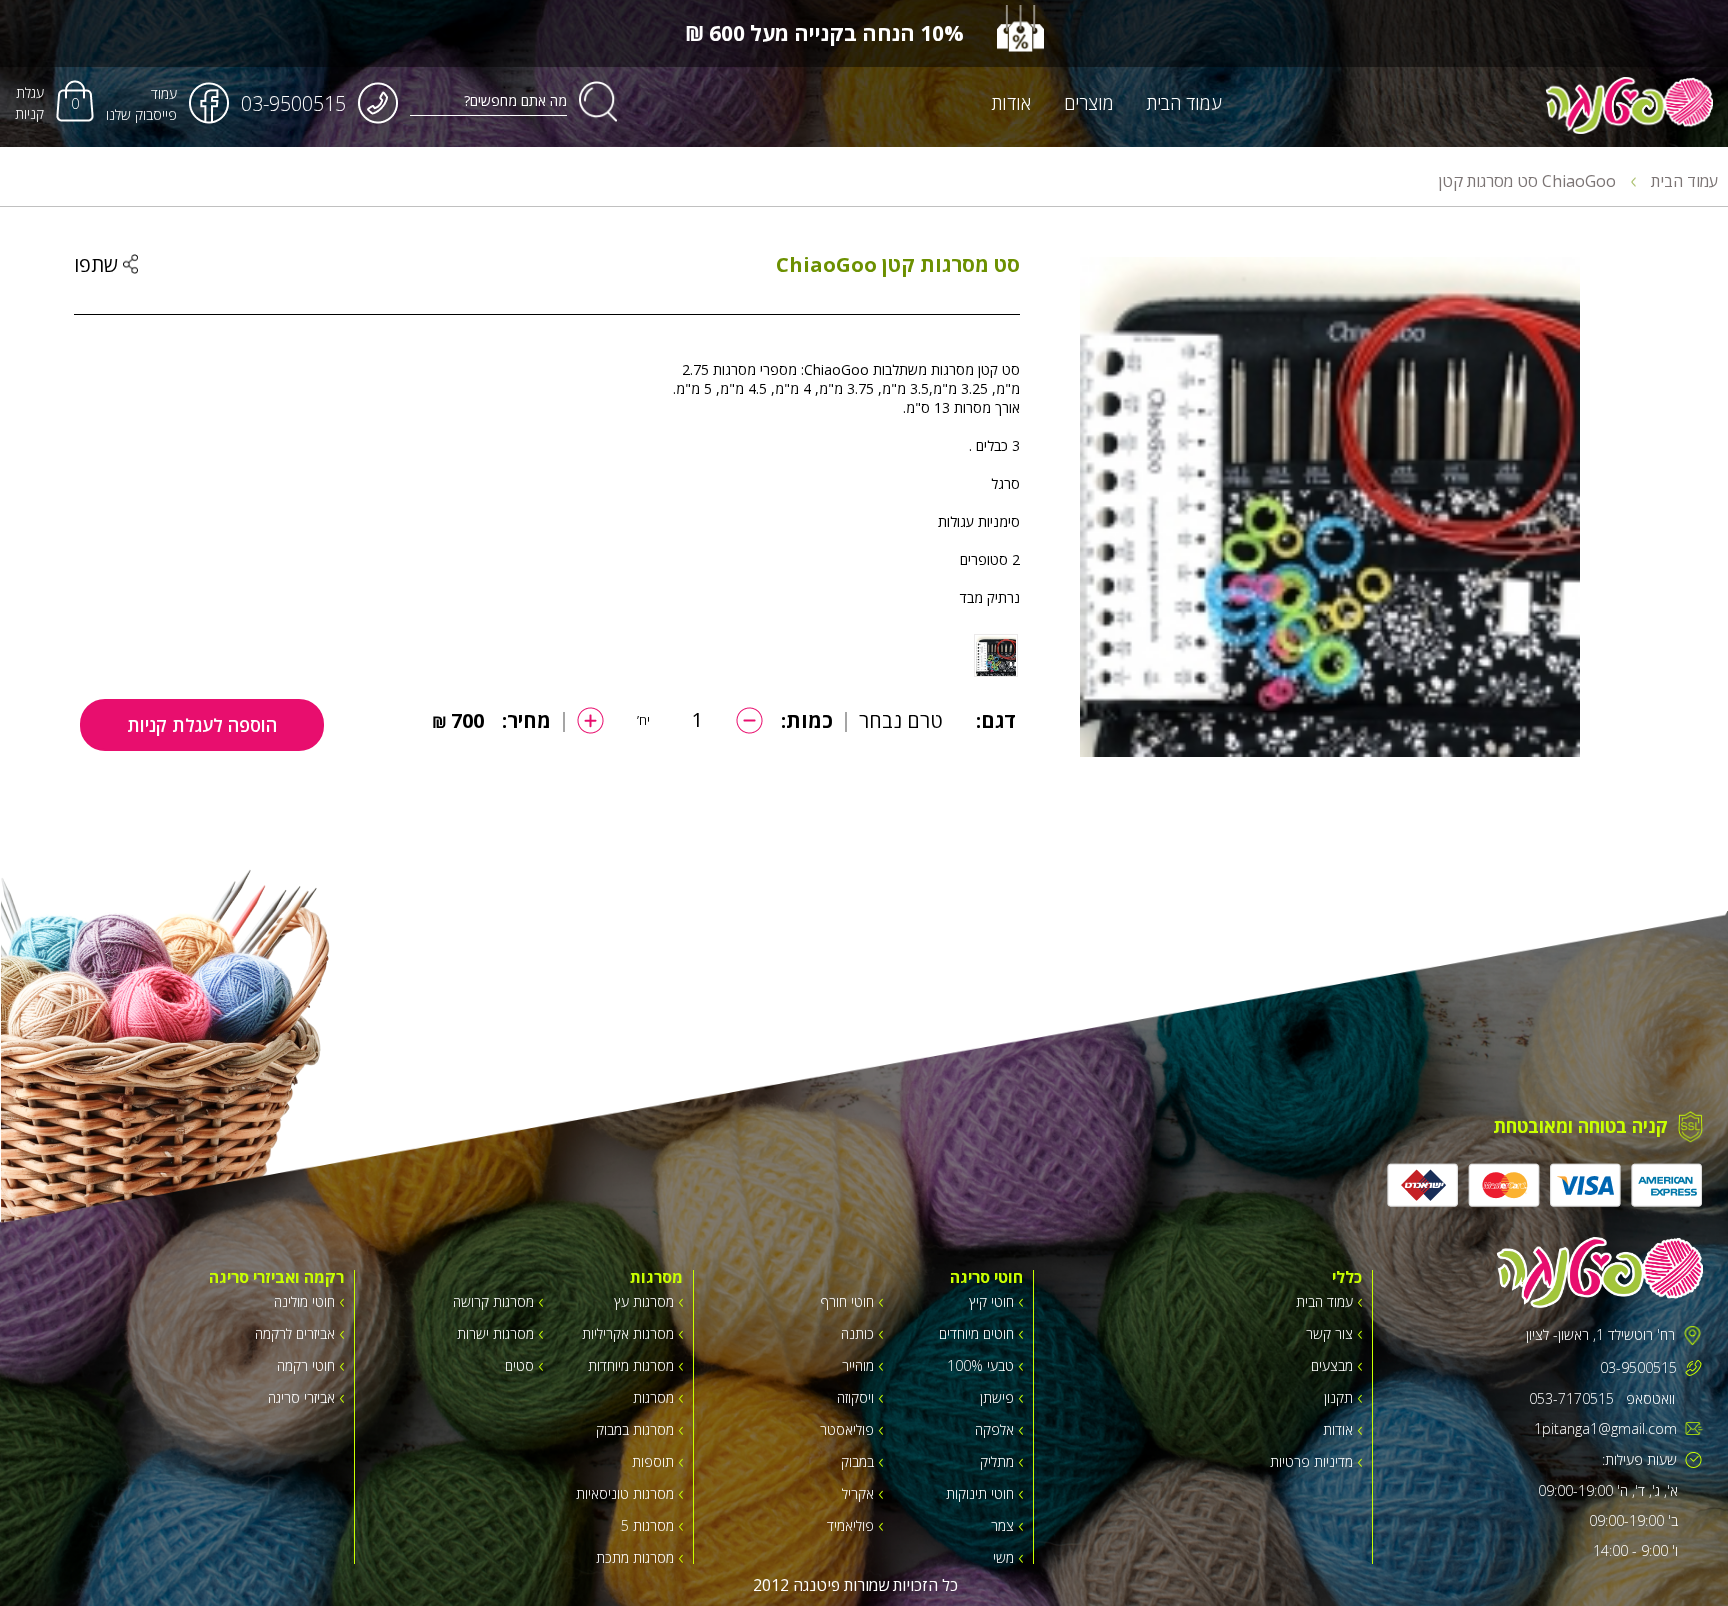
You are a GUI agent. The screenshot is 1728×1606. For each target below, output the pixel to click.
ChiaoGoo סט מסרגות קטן (1529, 181)
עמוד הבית (1184, 103)
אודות (1011, 103)
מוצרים (1089, 103)
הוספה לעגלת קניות (202, 725)
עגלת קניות (29, 103)
